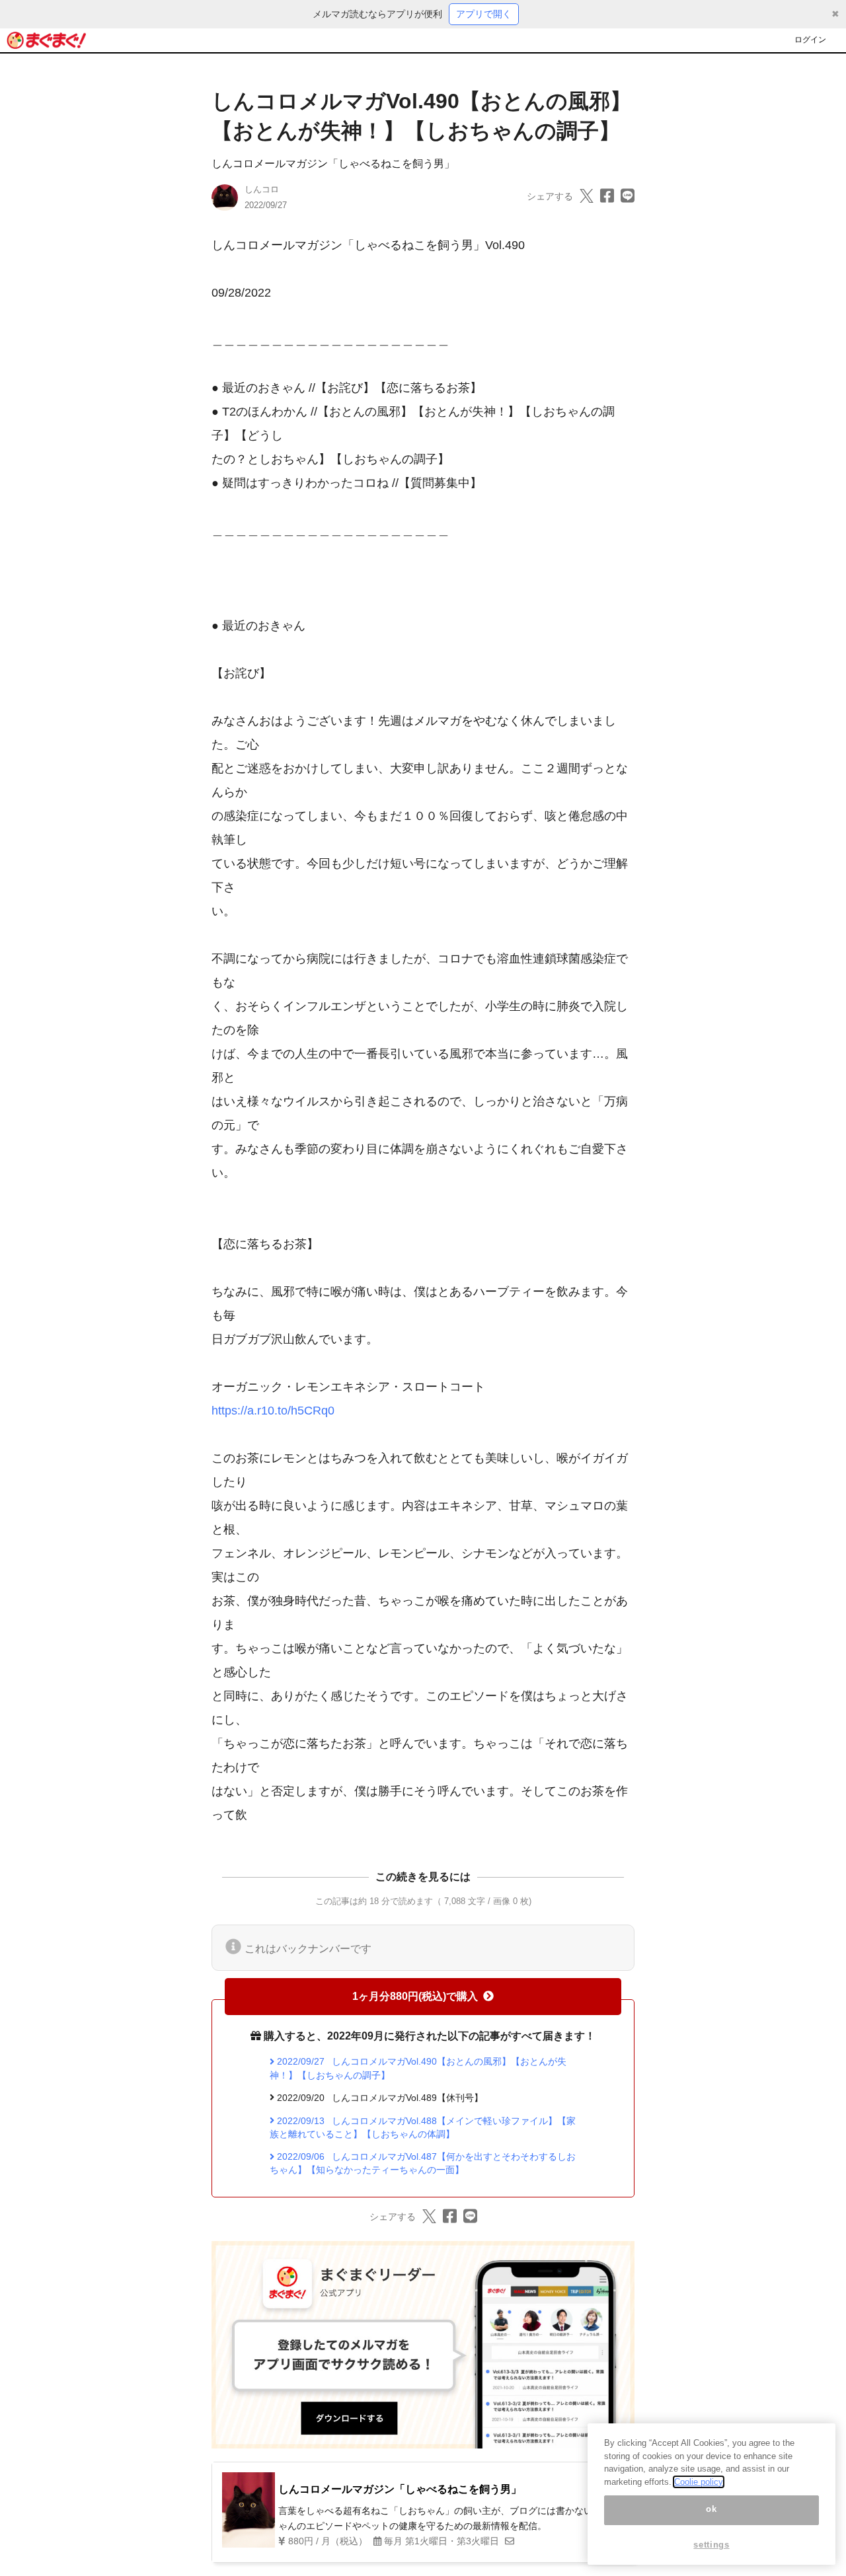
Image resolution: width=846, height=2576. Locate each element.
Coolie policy (699, 2482)
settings (711, 2545)
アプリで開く (484, 14)
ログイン (810, 40)
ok (711, 2510)
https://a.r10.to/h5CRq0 (273, 1411)
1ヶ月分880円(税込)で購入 (415, 1996)
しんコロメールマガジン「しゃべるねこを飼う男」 (333, 164)
